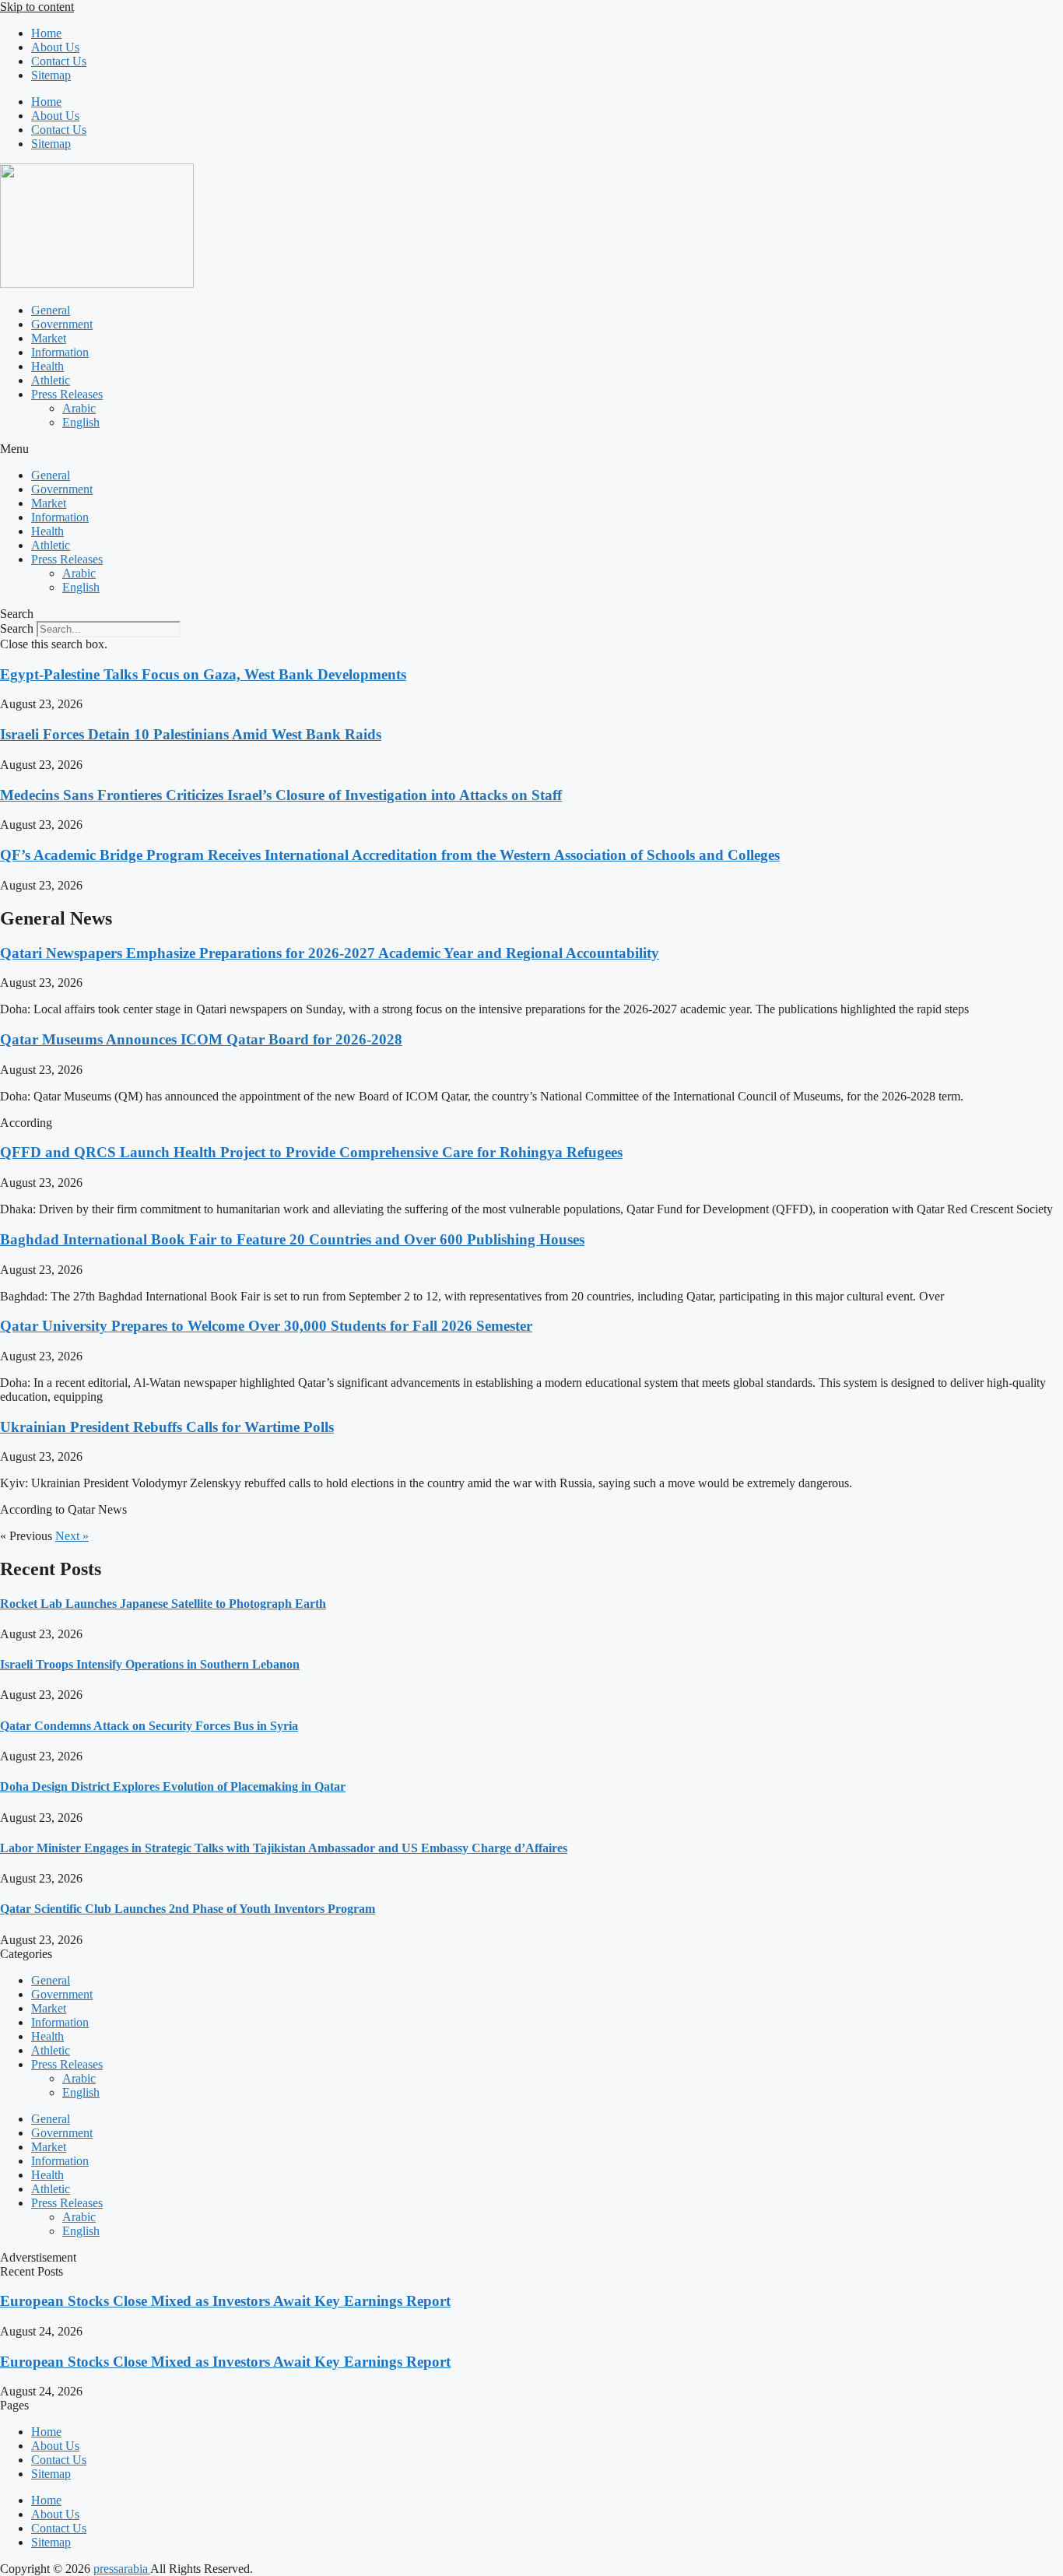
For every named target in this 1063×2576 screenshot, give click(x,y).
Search (17, 628)
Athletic (51, 380)
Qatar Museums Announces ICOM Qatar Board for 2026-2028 (201, 1039)
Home (46, 33)
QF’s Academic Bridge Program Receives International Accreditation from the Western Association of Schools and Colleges (390, 855)
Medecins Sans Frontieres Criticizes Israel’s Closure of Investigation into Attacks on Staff (281, 795)
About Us (55, 47)
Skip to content (37, 7)
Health (47, 366)
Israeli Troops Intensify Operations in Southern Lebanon (150, 1664)
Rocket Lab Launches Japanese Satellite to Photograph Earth (163, 1604)
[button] (531, 449)
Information (60, 352)
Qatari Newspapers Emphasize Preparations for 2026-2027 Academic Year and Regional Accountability (330, 953)
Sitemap (51, 75)
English (81, 422)
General (51, 310)
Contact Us (59, 61)
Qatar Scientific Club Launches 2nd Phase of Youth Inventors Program (188, 1909)
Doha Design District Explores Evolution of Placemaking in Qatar (173, 1786)
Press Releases (67, 394)
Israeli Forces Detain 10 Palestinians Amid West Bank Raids (191, 734)
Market (49, 338)
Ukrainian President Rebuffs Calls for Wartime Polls (167, 1427)
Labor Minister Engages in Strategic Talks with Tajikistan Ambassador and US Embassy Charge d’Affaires (284, 1848)
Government (62, 324)
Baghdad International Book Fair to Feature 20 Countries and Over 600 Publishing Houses (292, 1239)
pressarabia (122, 2569)
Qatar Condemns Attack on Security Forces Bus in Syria (149, 1726)
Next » (72, 1536)
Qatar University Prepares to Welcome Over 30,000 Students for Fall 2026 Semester (266, 1326)
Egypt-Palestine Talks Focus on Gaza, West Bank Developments (203, 674)
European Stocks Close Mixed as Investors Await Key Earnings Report (225, 2301)
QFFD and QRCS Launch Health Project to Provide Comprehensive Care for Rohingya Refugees (311, 1152)
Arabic (79, 408)
